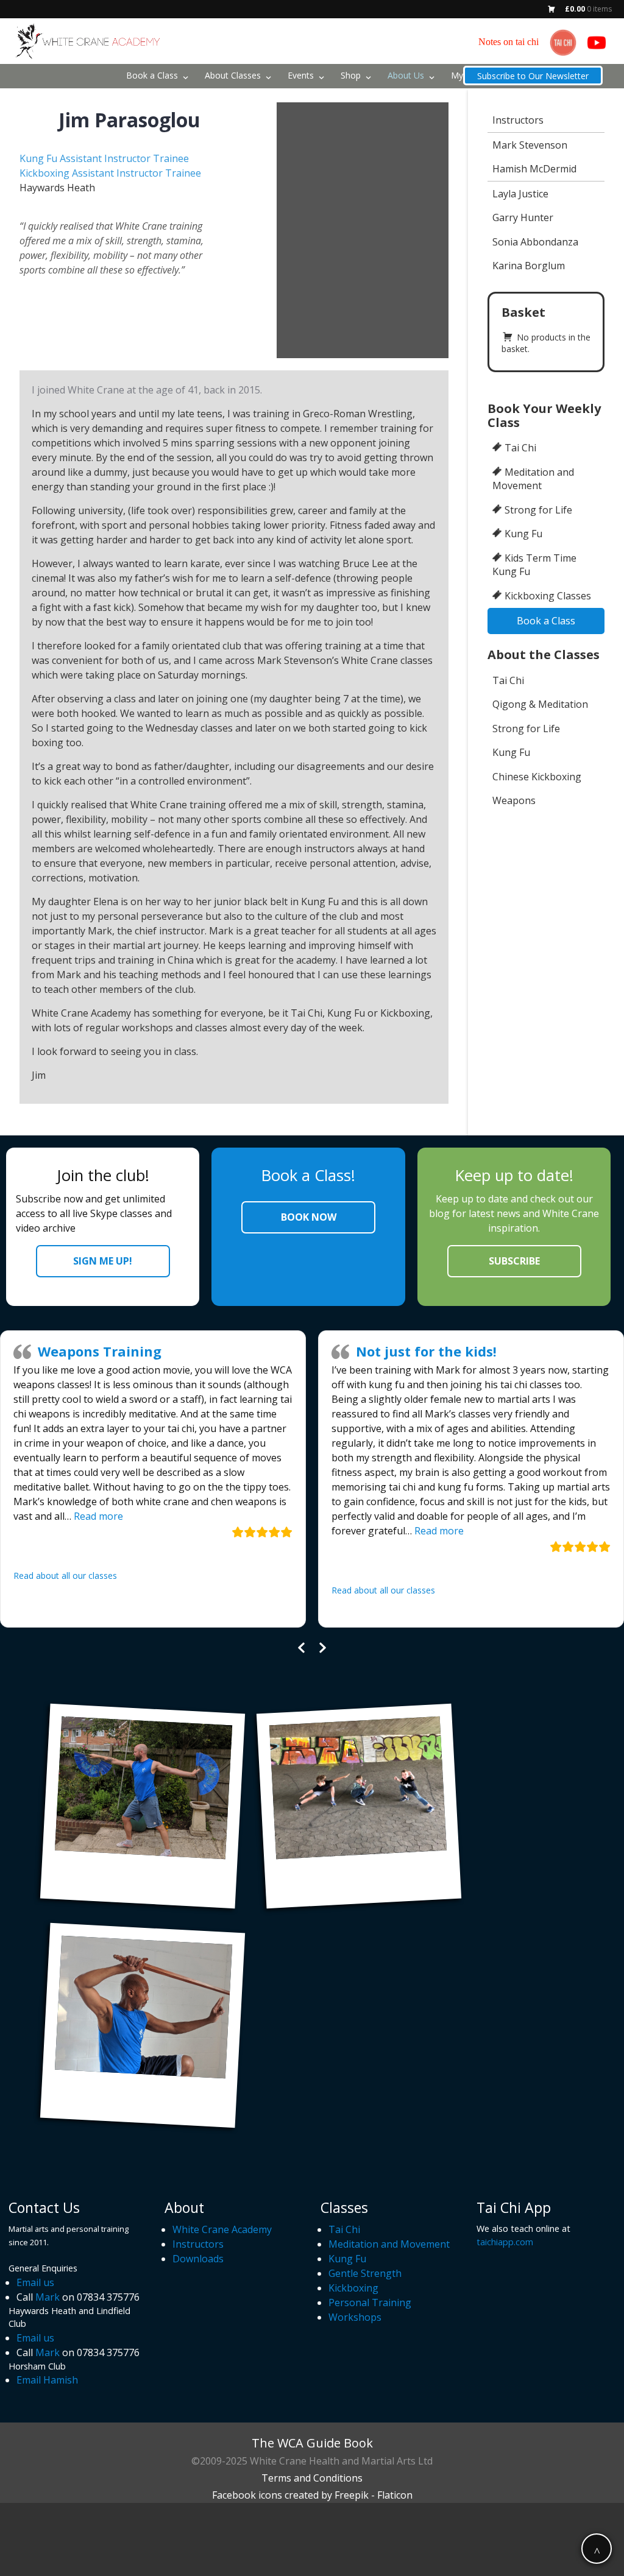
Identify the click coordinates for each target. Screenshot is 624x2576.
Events (301, 75)
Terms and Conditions (312, 2478)
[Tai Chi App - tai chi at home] (563, 43)
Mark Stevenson (530, 145)
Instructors (518, 120)
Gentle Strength (365, 2273)
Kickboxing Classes (548, 596)
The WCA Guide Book (312, 2443)
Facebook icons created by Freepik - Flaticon (312, 2495)
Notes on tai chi (509, 42)
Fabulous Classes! (466, 1351)
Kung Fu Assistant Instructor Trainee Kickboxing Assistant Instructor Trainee (110, 166)
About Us (406, 75)
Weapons (514, 800)
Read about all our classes (116, 1590)
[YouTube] (597, 43)
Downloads (198, 2259)
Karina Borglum (529, 266)
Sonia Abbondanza (535, 242)
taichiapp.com (505, 2242)
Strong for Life (538, 510)
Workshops (355, 2317)
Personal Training (370, 2303)
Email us (35, 2282)
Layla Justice (520, 194)
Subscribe (514, 1261)
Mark (48, 2297)
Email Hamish (47, 2380)
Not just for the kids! (159, 1351)
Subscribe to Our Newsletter (533, 76)
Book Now (309, 1217)
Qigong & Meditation (540, 704)
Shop (351, 75)
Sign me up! (103, 1261)
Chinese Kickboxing (537, 777)
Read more (172, 1531)
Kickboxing (353, 2288)
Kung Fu (523, 534)
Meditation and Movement (533, 479)
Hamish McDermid (534, 169)
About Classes (233, 75)
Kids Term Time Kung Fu (534, 565)
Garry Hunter (523, 217)
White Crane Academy (222, 2229)
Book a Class (152, 75)
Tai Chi (520, 448)
